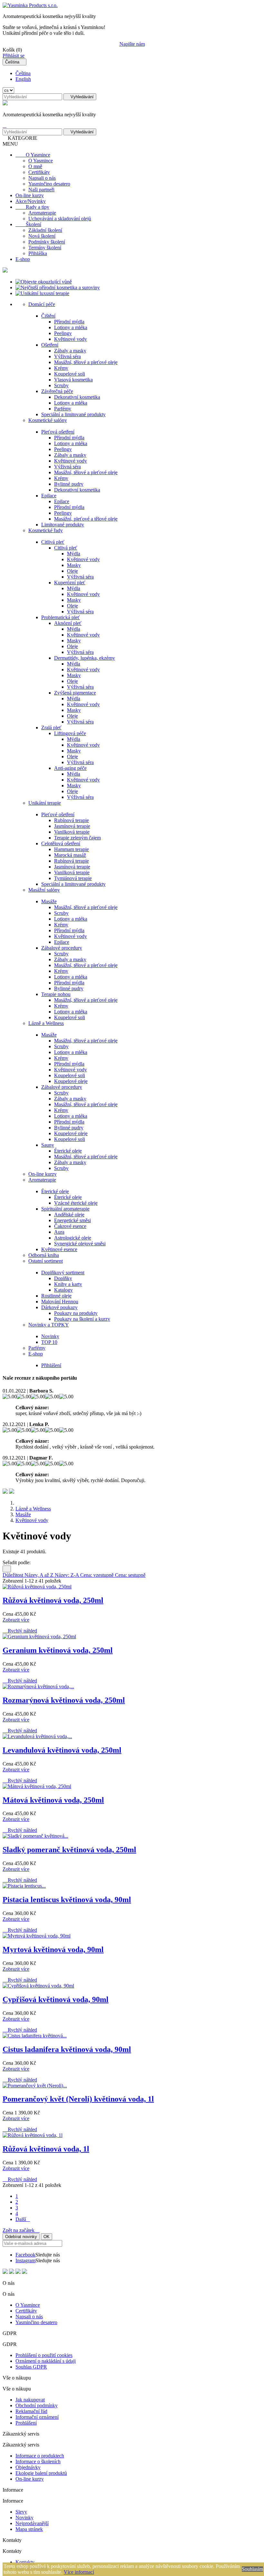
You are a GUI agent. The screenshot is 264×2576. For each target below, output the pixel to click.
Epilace (49, 496)
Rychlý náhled (20, 1631)
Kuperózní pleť (70, 583)
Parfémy (63, 409)
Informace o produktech (40, 2456)
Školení (28, 224)
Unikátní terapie (45, 803)
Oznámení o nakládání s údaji (46, 2361)
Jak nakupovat (30, 2400)
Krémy (61, 368)
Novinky (50, 1336)
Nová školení (42, 236)
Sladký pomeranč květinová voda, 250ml (69, 1850)
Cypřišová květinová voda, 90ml (56, 1999)
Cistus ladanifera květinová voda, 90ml (67, 2049)
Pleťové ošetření (58, 814)
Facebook (25, 2255)
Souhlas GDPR (31, 2367)
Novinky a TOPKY (49, 1325)
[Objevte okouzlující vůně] (44, 282)
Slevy (21, 2512)
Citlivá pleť (53, 542)
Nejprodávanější (32, 2523)
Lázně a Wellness (46, 1023)
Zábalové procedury (62, 948)
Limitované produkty (63, 525)
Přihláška (38, 253)
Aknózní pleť (68, 623)
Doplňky (63, 1278)
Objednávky (28, 2467)
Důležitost (14, 1575)
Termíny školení (45, 248)
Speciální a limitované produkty (73, 414)
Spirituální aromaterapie (65, 1209)
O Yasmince (33, 155)
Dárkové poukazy (59, 1307)
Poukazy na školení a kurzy (82, 1319)
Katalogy (63, 1290)
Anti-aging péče (70, 768)
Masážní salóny (44, 890)
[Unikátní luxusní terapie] (42, 293)
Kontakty (25, 2562)
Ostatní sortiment (46, 1261)
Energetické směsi (72, 1220)
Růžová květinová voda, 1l (46, 2149)
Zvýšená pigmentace (75, 693)
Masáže (49, 901)
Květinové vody (71, 339)
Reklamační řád (31, 2411)
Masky (74, 565)
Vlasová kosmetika (73, 380)
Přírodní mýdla (69, 322)
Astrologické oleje (73, 1238)
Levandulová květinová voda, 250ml (62, 1750)
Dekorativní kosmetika (77, 397)
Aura (59, 1232)
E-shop (23, 259)
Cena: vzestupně (98, 1575)
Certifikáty (39, 172)
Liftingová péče (70, 733)
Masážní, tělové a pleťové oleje (86, 362)
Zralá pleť (51, 728)
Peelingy (63, 333)
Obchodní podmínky (37, 2405)
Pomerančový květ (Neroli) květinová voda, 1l (78, 2099)
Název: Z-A (67, 1575)
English (23, 79)
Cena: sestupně (130, 1575)
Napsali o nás (42, 178)
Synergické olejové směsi (80, 1244)
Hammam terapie (71, 849)
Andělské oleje (69, 1215)
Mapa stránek (29, 2529)
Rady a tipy (32, 207)
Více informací (79, 2572)
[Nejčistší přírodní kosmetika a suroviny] (58, 287)
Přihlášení (51, 1365)
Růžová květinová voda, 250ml (53, 1600)
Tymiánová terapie (73, 878)
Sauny (48, 1145)
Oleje (72, 571)
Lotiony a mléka (71, 327)
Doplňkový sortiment (63, 1273)
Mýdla (74, 554)
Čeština (23, 73)
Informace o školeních (38, 2461)
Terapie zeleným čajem (77, 838)
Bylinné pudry (69, 484)
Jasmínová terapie (72, 826)
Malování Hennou (60, 1302)
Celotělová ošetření (61, 843)
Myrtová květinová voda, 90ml (53, 1949)
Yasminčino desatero (49, 184)
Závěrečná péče (57, 391)
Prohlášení (26, 2423)
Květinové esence (59, 1249)
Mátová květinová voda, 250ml (53, 1800)
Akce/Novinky (31, 201)
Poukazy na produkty (76, 1313)
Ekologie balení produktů (41, 2473)
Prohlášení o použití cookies (44, 2355)
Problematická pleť (61, 617)
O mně (35, 166)
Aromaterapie (42, 213)
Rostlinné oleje (56, 1296)
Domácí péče (42, 304)
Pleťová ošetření (58, 432)
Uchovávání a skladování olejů (60, 219)
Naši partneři (41, 190)
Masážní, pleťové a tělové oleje (86, 519)
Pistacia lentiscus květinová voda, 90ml (67, 1900)
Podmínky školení (47, 242)
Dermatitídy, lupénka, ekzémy (85, 658)
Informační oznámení (37, 2417)
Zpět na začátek (21, 2230)
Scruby (61, 385)
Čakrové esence (70, 1226)
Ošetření (50, 345)
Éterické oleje (68, 1151)
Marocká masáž (70, 855)
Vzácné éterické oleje (76, 1203)
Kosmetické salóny (48, 420)
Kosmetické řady (46, 530)
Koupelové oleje (71, 1081)
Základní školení (45, 230)
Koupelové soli (70, 374)
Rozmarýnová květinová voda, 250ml (64, 1700)
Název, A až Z (40, 1575)
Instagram (25, 2260)
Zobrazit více (16, 1620)
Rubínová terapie (71, 820)
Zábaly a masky (70, 351)
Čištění (48, 316)
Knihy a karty (68, 1284)
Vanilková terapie (72, 832)
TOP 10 (49, 1342)
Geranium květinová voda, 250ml (58, 1650)
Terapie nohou (56, 994)
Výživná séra (67, 356)
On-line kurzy (30, 195)
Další (23, 2219)
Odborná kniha (44, 1255)
